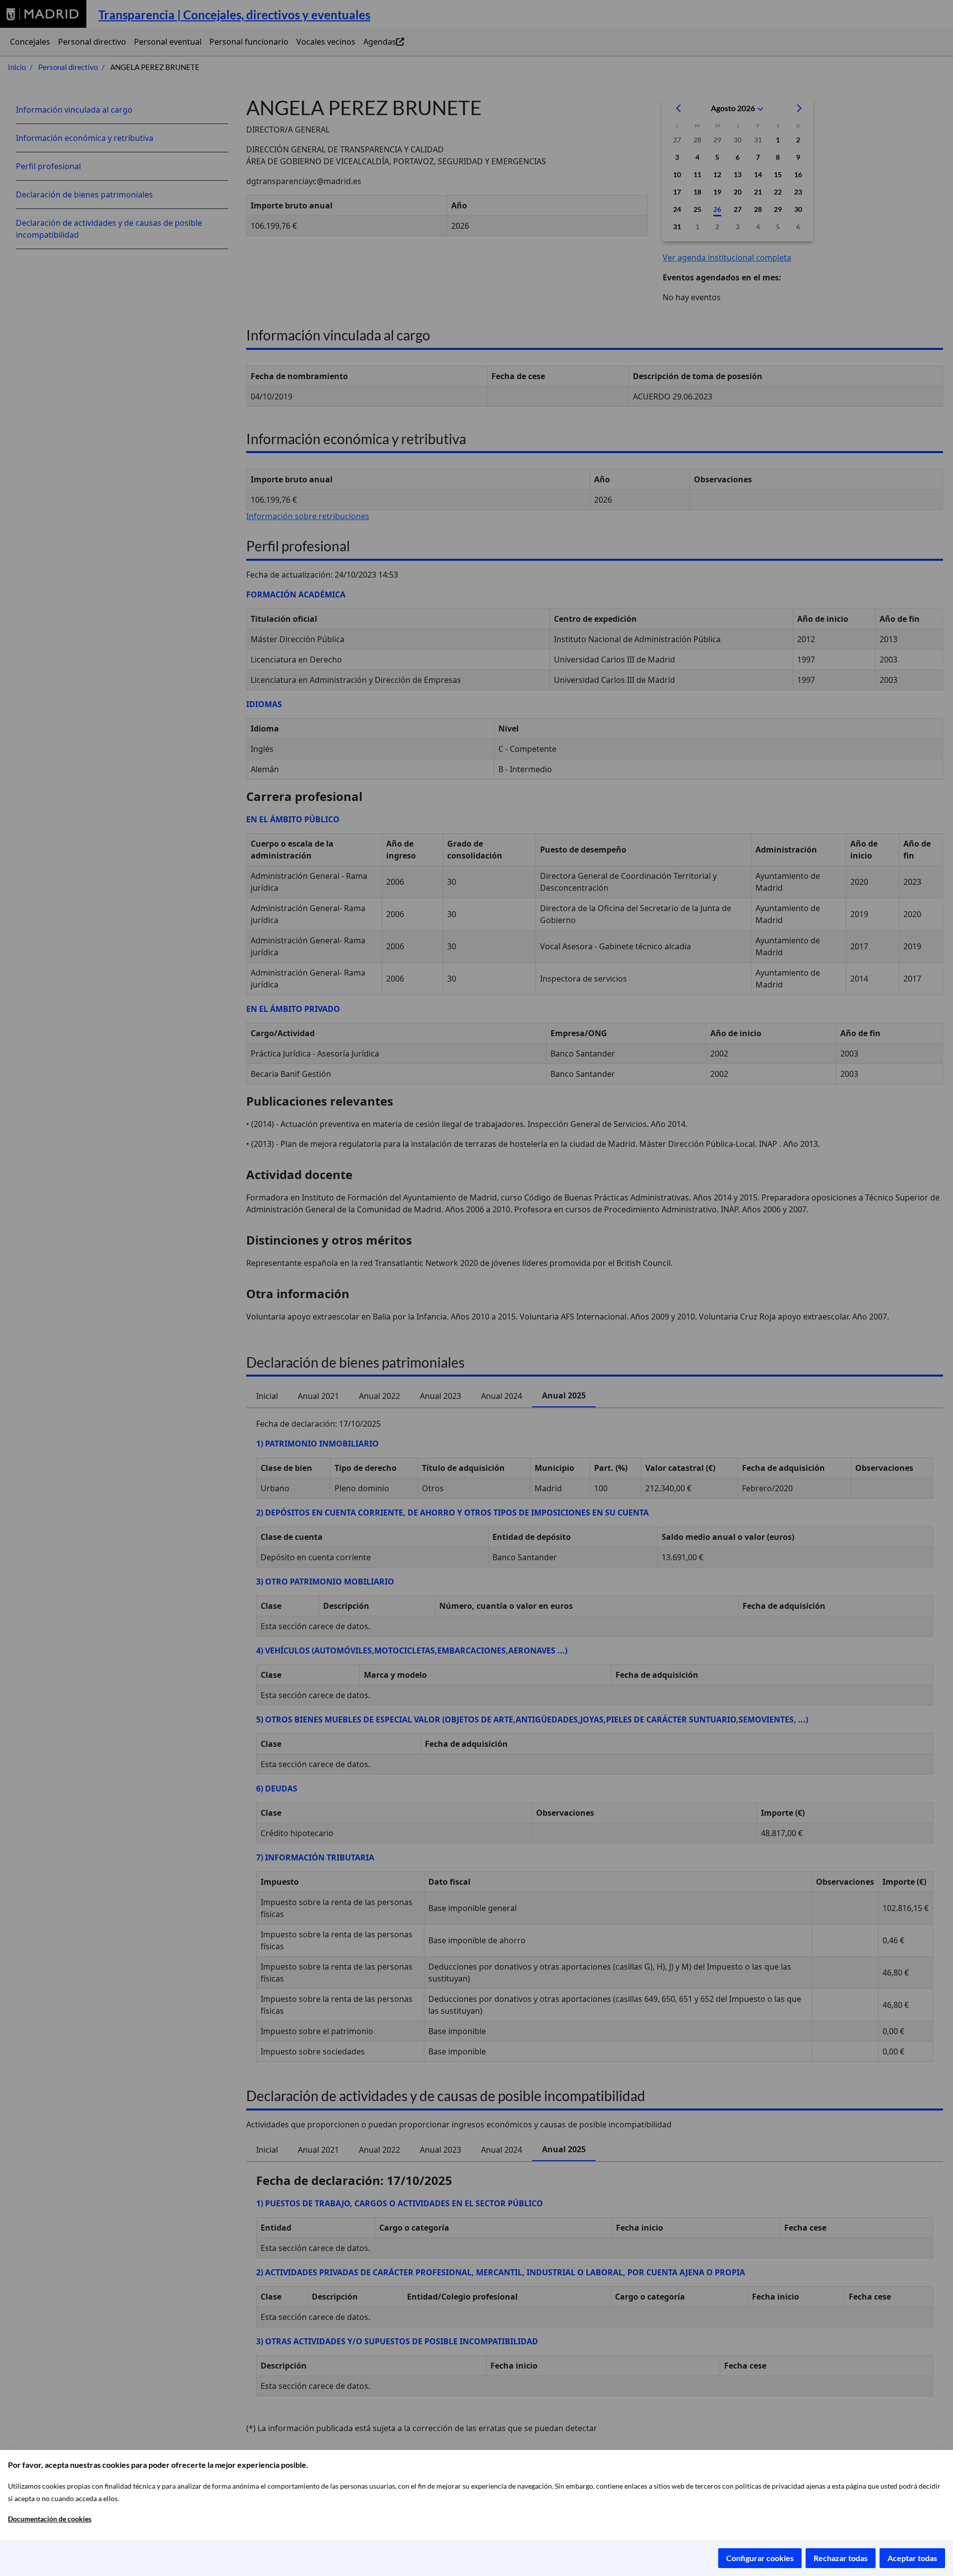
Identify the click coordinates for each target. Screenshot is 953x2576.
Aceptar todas (912, 2558)
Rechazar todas (841, 2558)
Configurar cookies (760, 2558)
